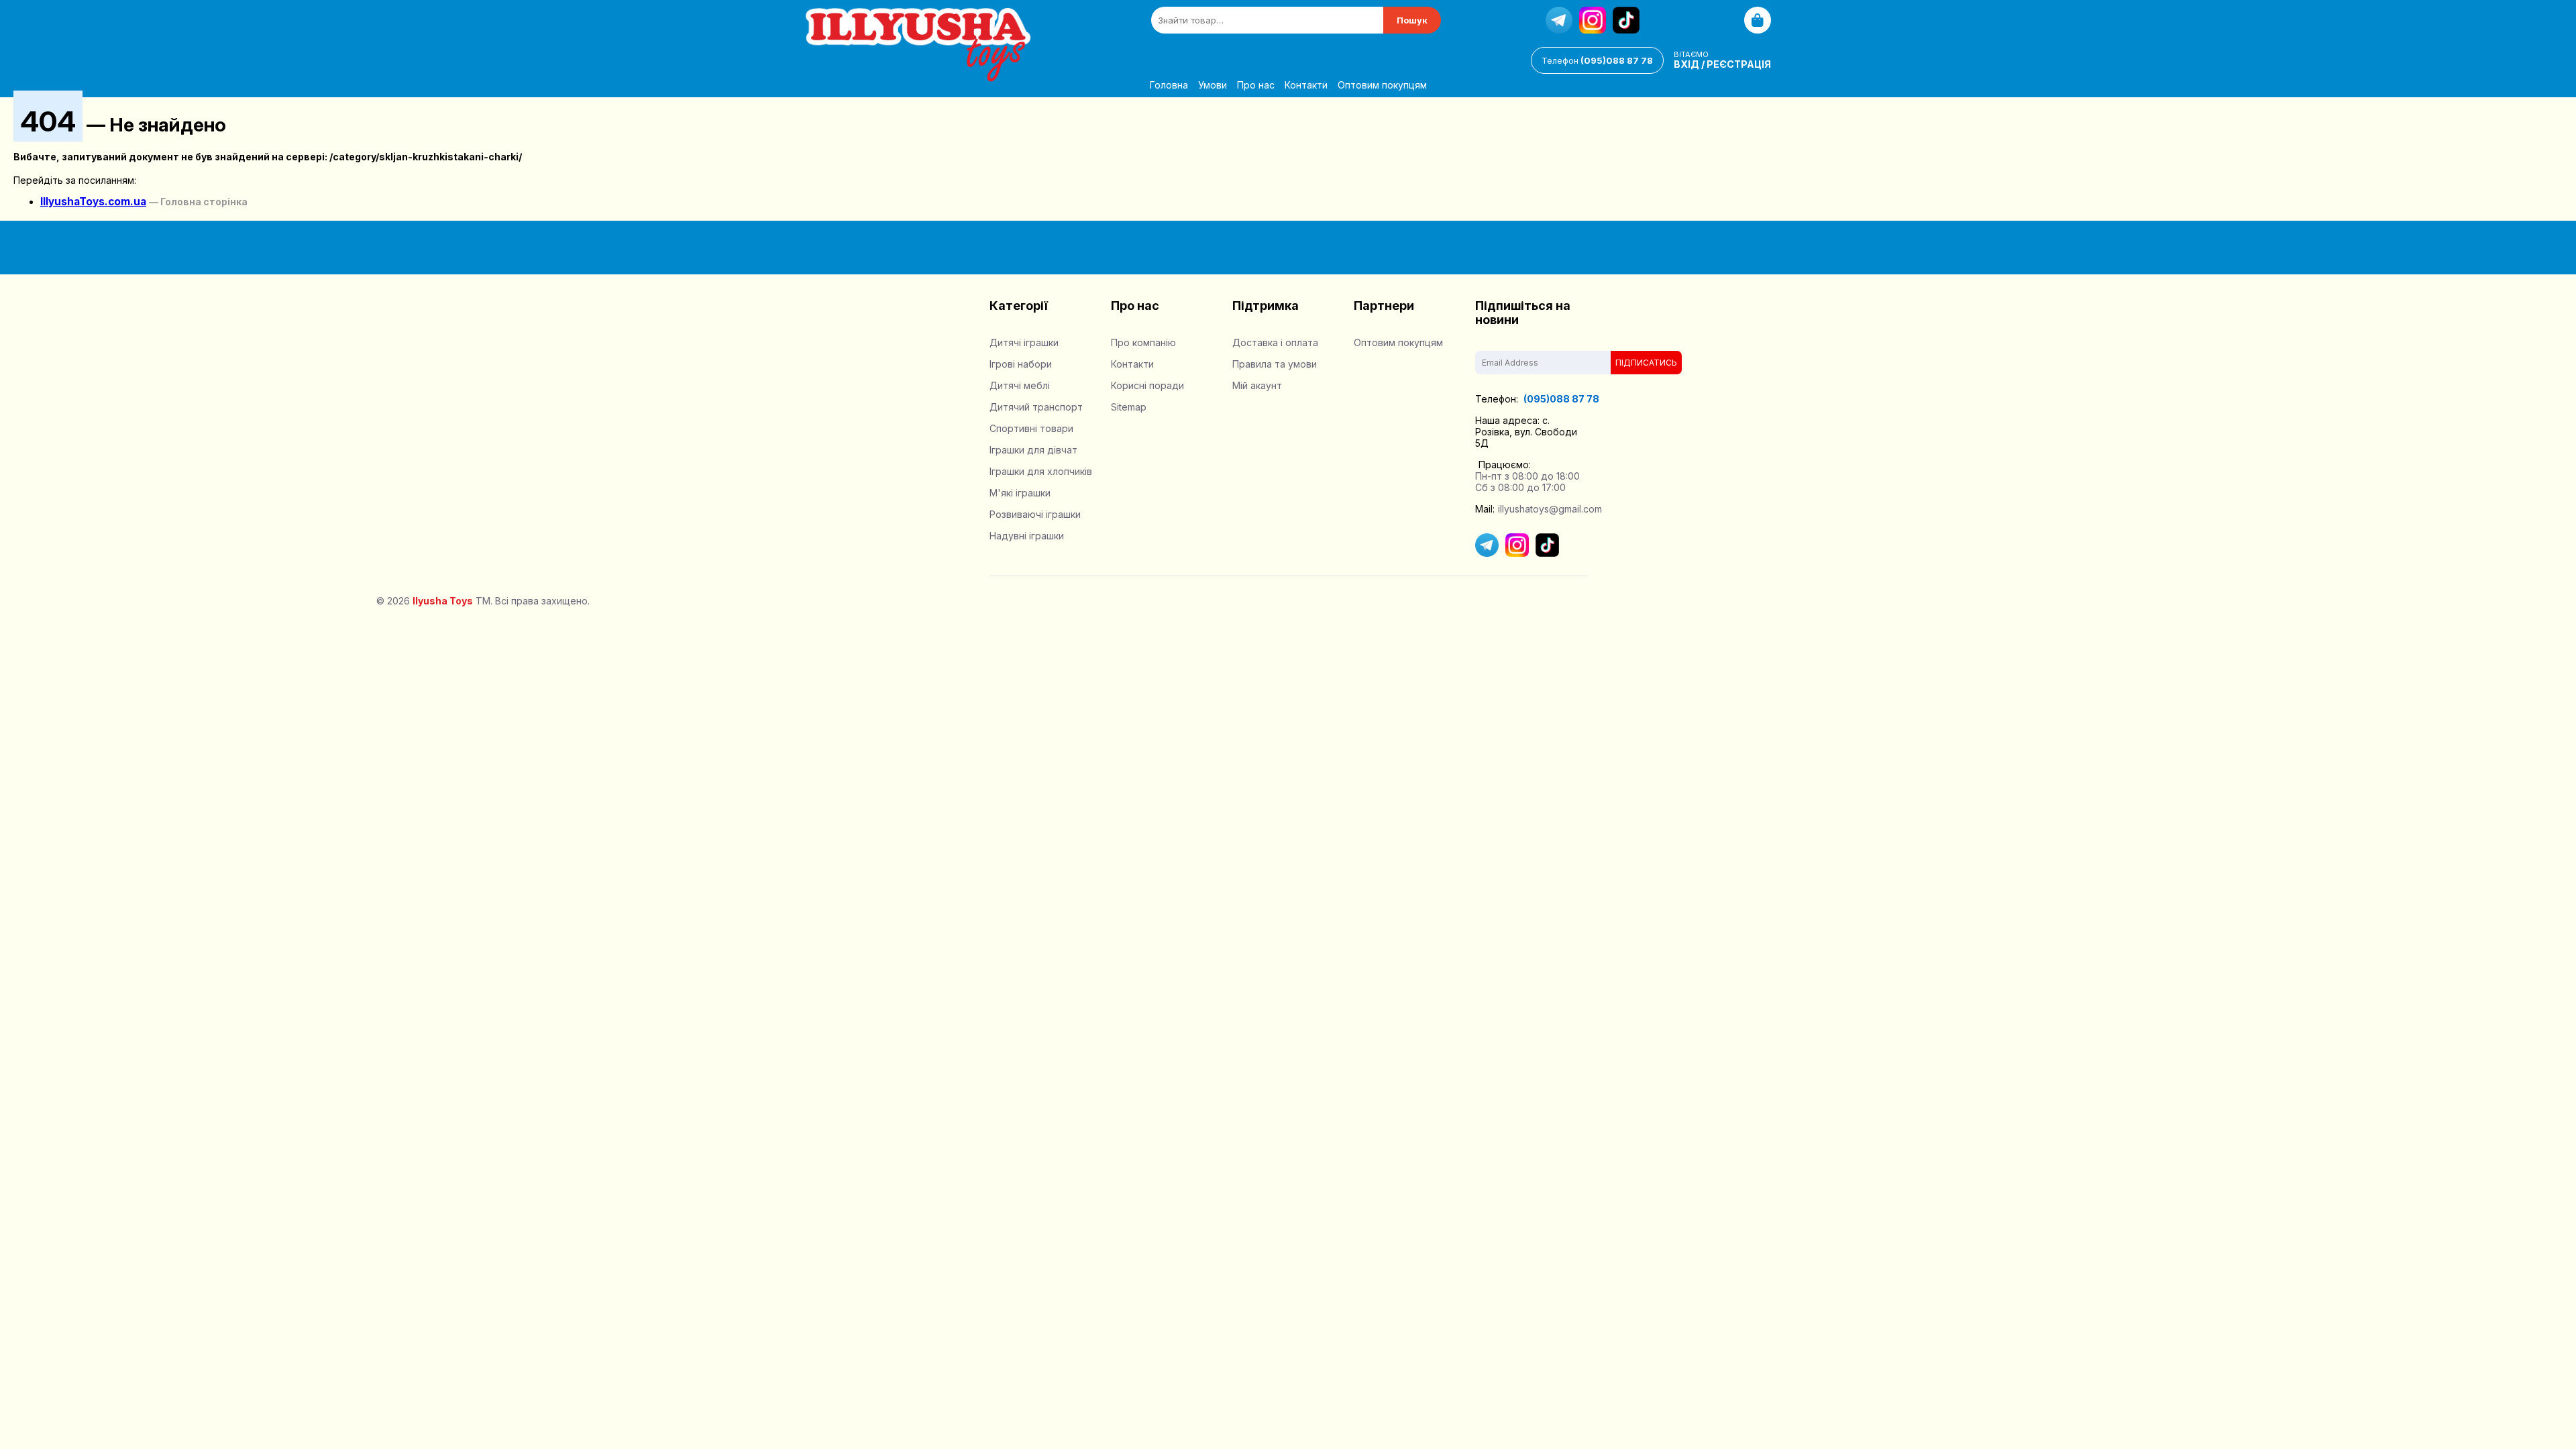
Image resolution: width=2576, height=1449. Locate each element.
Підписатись (1646, 363)
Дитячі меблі (1020, 385)
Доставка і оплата (1275, 342)
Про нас (1256, 85)
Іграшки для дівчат (1033, 450)
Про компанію (1143, 342)
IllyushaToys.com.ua (93, 202)
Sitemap (1129, 407)
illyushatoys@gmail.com (1550, 509)
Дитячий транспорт (1036, 407)
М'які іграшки (1020, 493)
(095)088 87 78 (1597, 60)
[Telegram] (1559, 20)
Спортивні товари (1031, 428)
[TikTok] (1626, 20)
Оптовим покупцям (1382, 85)
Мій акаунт (1257, 385)
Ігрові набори (1021, 364)
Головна (1169, 85)
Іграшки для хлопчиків (1041, 471)
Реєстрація (1739, 64)
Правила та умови (1275, 364)
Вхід (1686, 64)
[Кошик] (1758, 20)
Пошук (1412, 20)
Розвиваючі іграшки (1035, 514)
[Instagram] (1593, 20)
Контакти (1306, 85)
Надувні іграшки (1027, 536)
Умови (1213, 85)
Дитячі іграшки (1024, 342)
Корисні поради (1147, 385)
